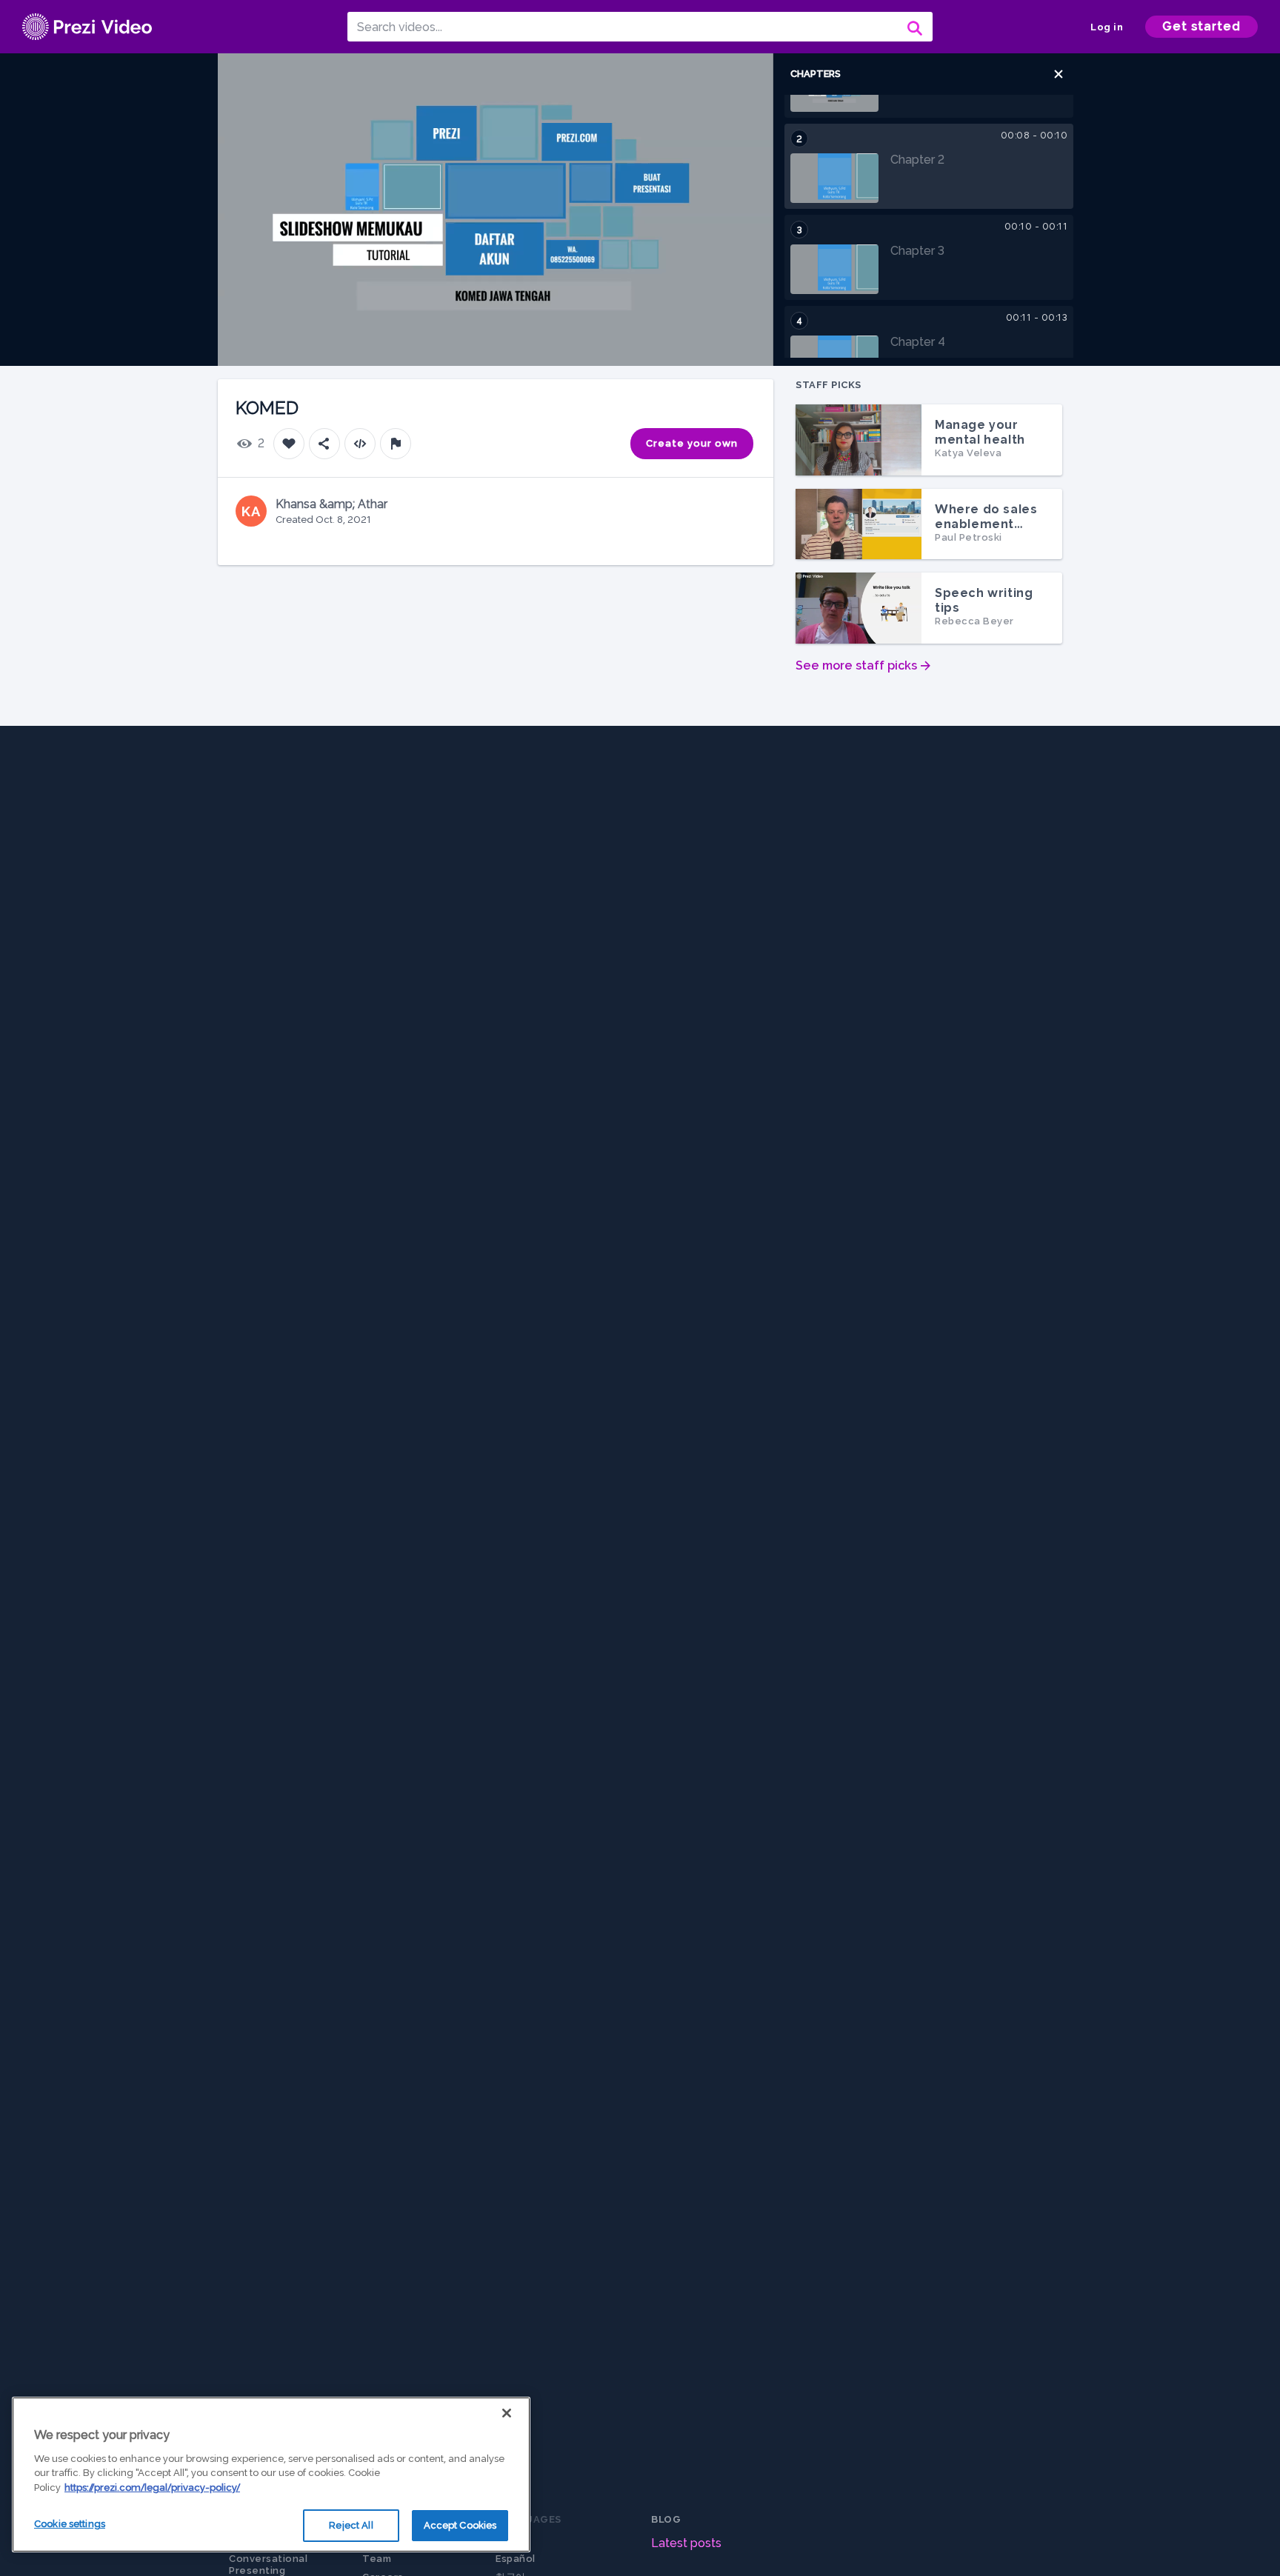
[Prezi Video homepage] (87, 27)
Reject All (351, 2525)
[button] (1059, 74)
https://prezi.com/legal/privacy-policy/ (152, 2487)
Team (377, 2559)
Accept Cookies (460, 2525)
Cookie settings (70, 2524)
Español (516, 2559)
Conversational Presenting (268, 2565)
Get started (1201, 26)
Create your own (692, 443)
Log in (1107, 27)
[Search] (913, 27)
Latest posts (686, 2543)
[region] (271, 2475)
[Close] (507, 2413)
